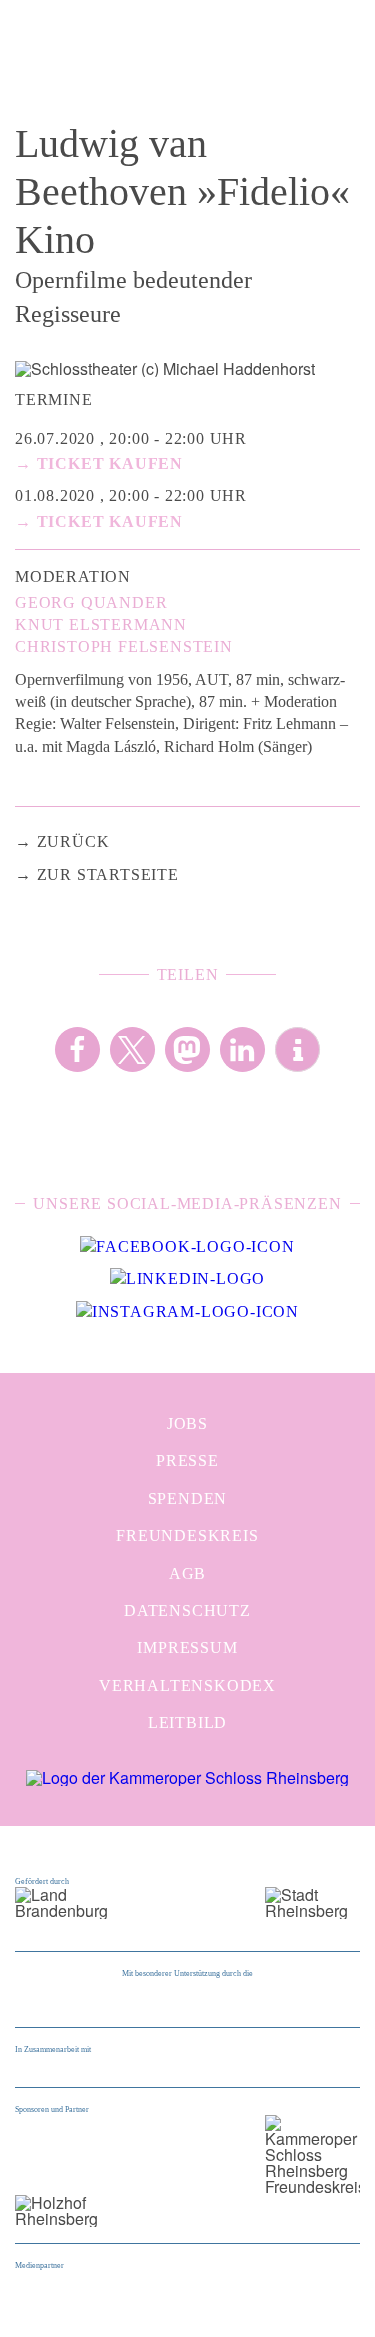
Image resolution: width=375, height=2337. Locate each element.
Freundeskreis (187, 1535)
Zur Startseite (108, 874)
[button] (77, 1049)
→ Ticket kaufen (99, 463)
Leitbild (187, 1722)
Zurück (73, 841)
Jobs (187, 1423)
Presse (187, 1460)
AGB (187, 1573)
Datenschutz (187, 1610)
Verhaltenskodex (187, 1685)
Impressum (187, 1647)
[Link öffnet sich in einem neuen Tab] (187, 1247)
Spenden (188, 1498)
